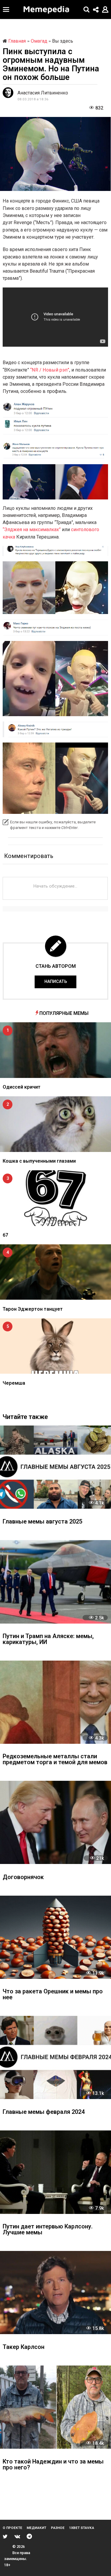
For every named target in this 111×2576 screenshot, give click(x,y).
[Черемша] (55, 1346)
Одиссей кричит (22, 1087)
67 (5, 1235)
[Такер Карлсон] (55, 2293)
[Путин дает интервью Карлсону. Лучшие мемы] (55, 2172)
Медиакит (36, 2528)
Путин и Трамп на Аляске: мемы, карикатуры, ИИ (48, 1639)
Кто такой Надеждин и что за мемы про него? (53, 2465)
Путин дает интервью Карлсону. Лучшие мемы (48, 2230)
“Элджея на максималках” (32, 529)
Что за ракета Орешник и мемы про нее (53, 1995)
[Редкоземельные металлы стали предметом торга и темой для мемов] (55, 1702)
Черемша (14, 1383)
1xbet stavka (82, 2528)
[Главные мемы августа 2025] (55, 1467)
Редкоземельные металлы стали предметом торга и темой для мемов (55, 1760)
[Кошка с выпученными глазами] (55, 1124)
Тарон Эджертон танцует (33, 1309)
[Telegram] (29, 2536)
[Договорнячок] (55, 1822)
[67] (55, 1198)
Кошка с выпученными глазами (39, 1161)
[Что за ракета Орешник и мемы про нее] (55, 1937)
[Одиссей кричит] (55, 1050)
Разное (58, 2528)
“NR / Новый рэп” (50, 370)
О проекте (12, 2528)
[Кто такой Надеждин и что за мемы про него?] (55, 2407)
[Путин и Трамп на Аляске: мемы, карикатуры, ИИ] (55, 1582)
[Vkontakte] (17, 2536)
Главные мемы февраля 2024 (44, 2112)
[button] (6, 9)
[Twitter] (5, 2536)
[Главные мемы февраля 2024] (55, 2057)
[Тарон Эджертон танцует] (55, 1272)
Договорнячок (23, 1877)
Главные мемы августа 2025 (42, 1522)
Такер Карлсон (24, 2347)
